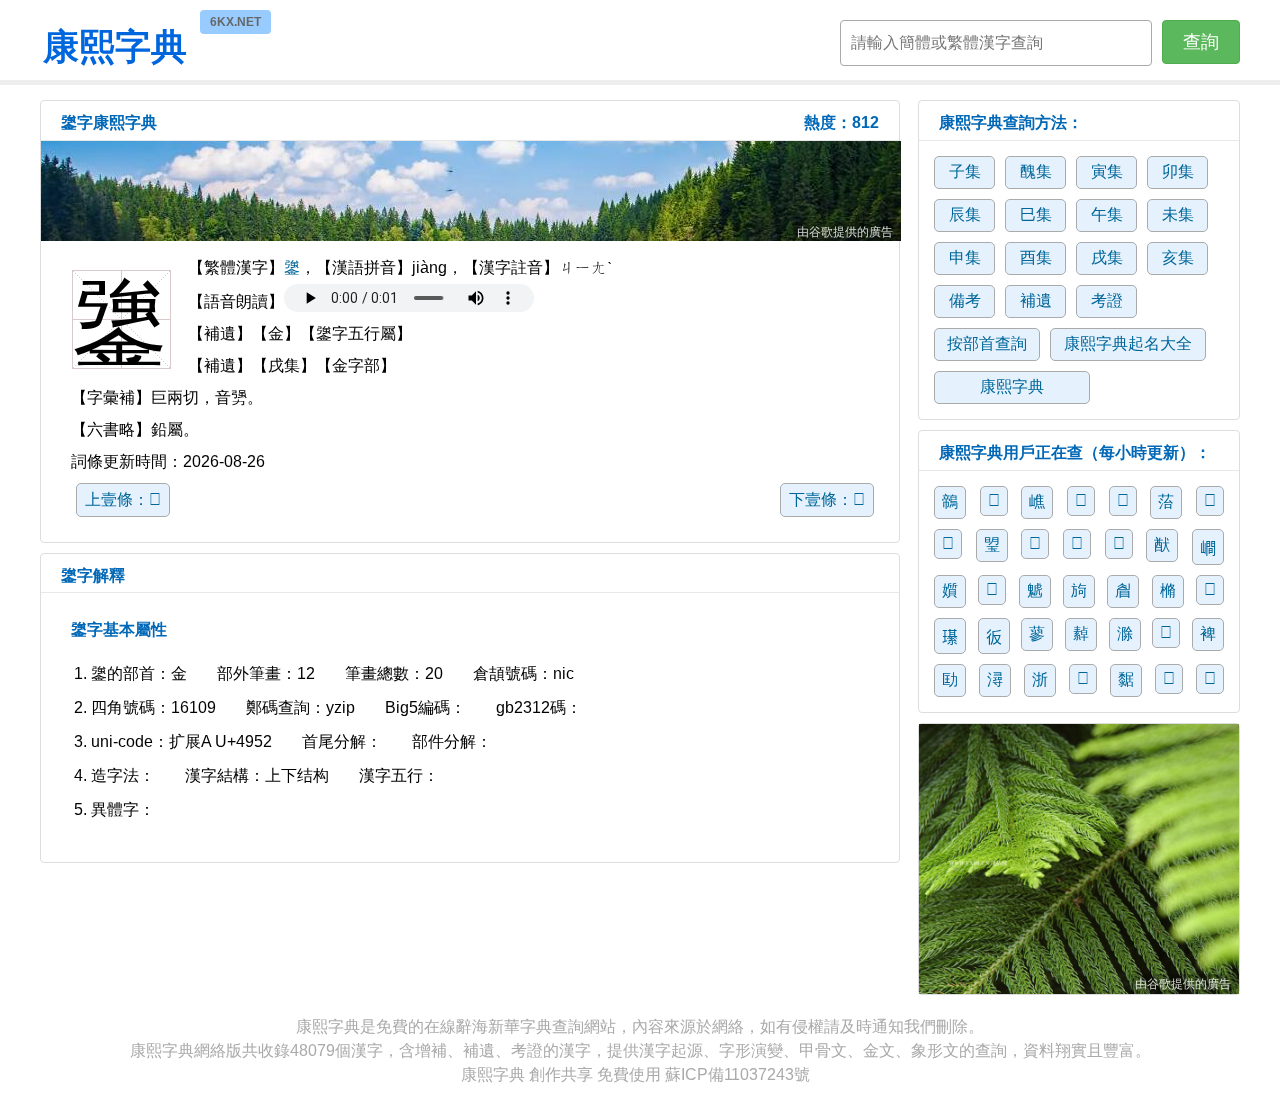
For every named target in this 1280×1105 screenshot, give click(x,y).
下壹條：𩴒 (827, 499)
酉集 (1036, 257)
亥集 (1178, 257)
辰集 (965, 214)
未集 (1178, 214)
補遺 (1036, 300)
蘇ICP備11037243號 (737, 1074)
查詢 (1201, 42)
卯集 (1178, 171)
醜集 (1036, 171)
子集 (965, 171)
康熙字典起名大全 (1128, 343)
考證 (1107, 300)
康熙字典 (115, 44)
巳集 (1036, 214)
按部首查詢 (987, 343)
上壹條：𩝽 (123, 499)
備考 (965, 300)
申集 (965, 257)
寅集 (1107, 171)
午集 (1107, 214)
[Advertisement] (471, 191)
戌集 (1107, 257)
